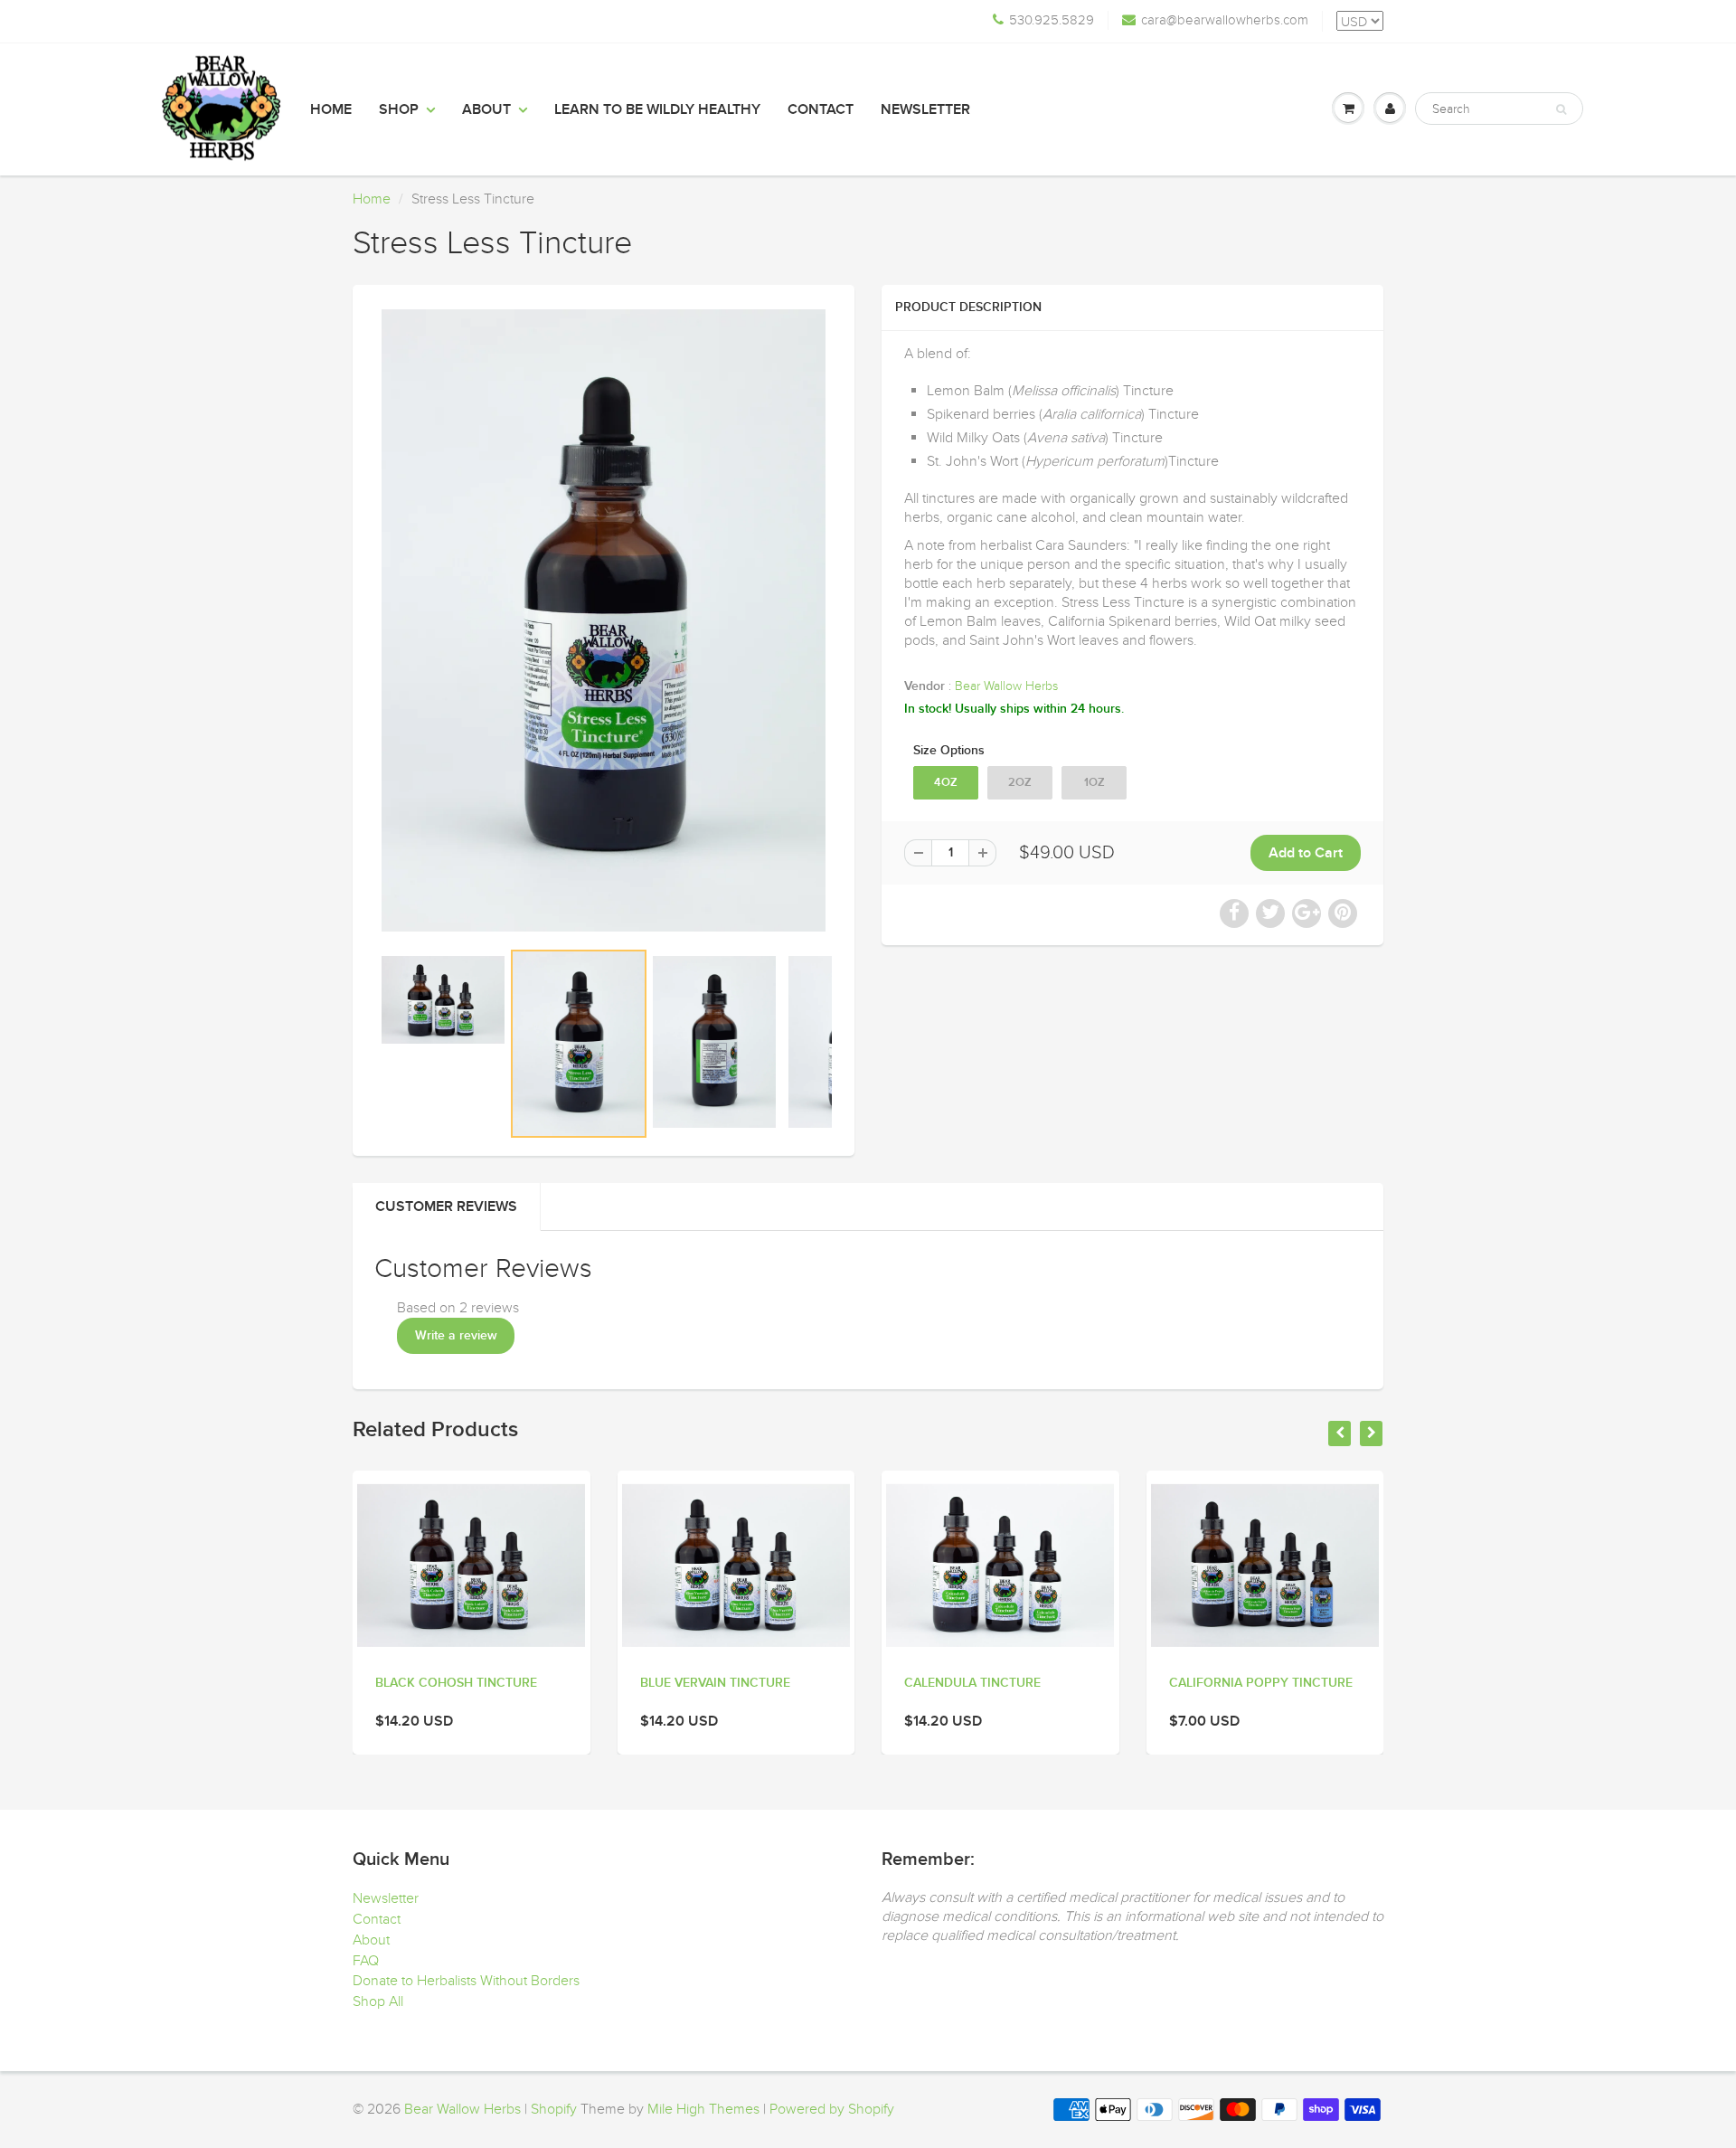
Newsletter (925, 109)
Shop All (378, 2001)
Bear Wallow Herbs (1006, 686)
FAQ (366, 1961)
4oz (946, 783)
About (486, 109)
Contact (821, 109)
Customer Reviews (446, 1206)
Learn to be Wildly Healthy (657, 109)
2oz (1020, 783)
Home (331, 109)
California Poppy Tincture (1261, 1683)
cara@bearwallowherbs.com (1225, 20)
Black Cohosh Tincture (456, 1683)
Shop (399, 109)
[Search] (1561, 109)
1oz (1094, 783)
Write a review (456, 1336)
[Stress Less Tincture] (604, 620)
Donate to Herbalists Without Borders (466, 1981)
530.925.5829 (1052, 20)
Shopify (554, 2109)
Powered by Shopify (832, 2109)
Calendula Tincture (972, 1683)
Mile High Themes (703, 2109)
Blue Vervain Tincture (715, 1683)
